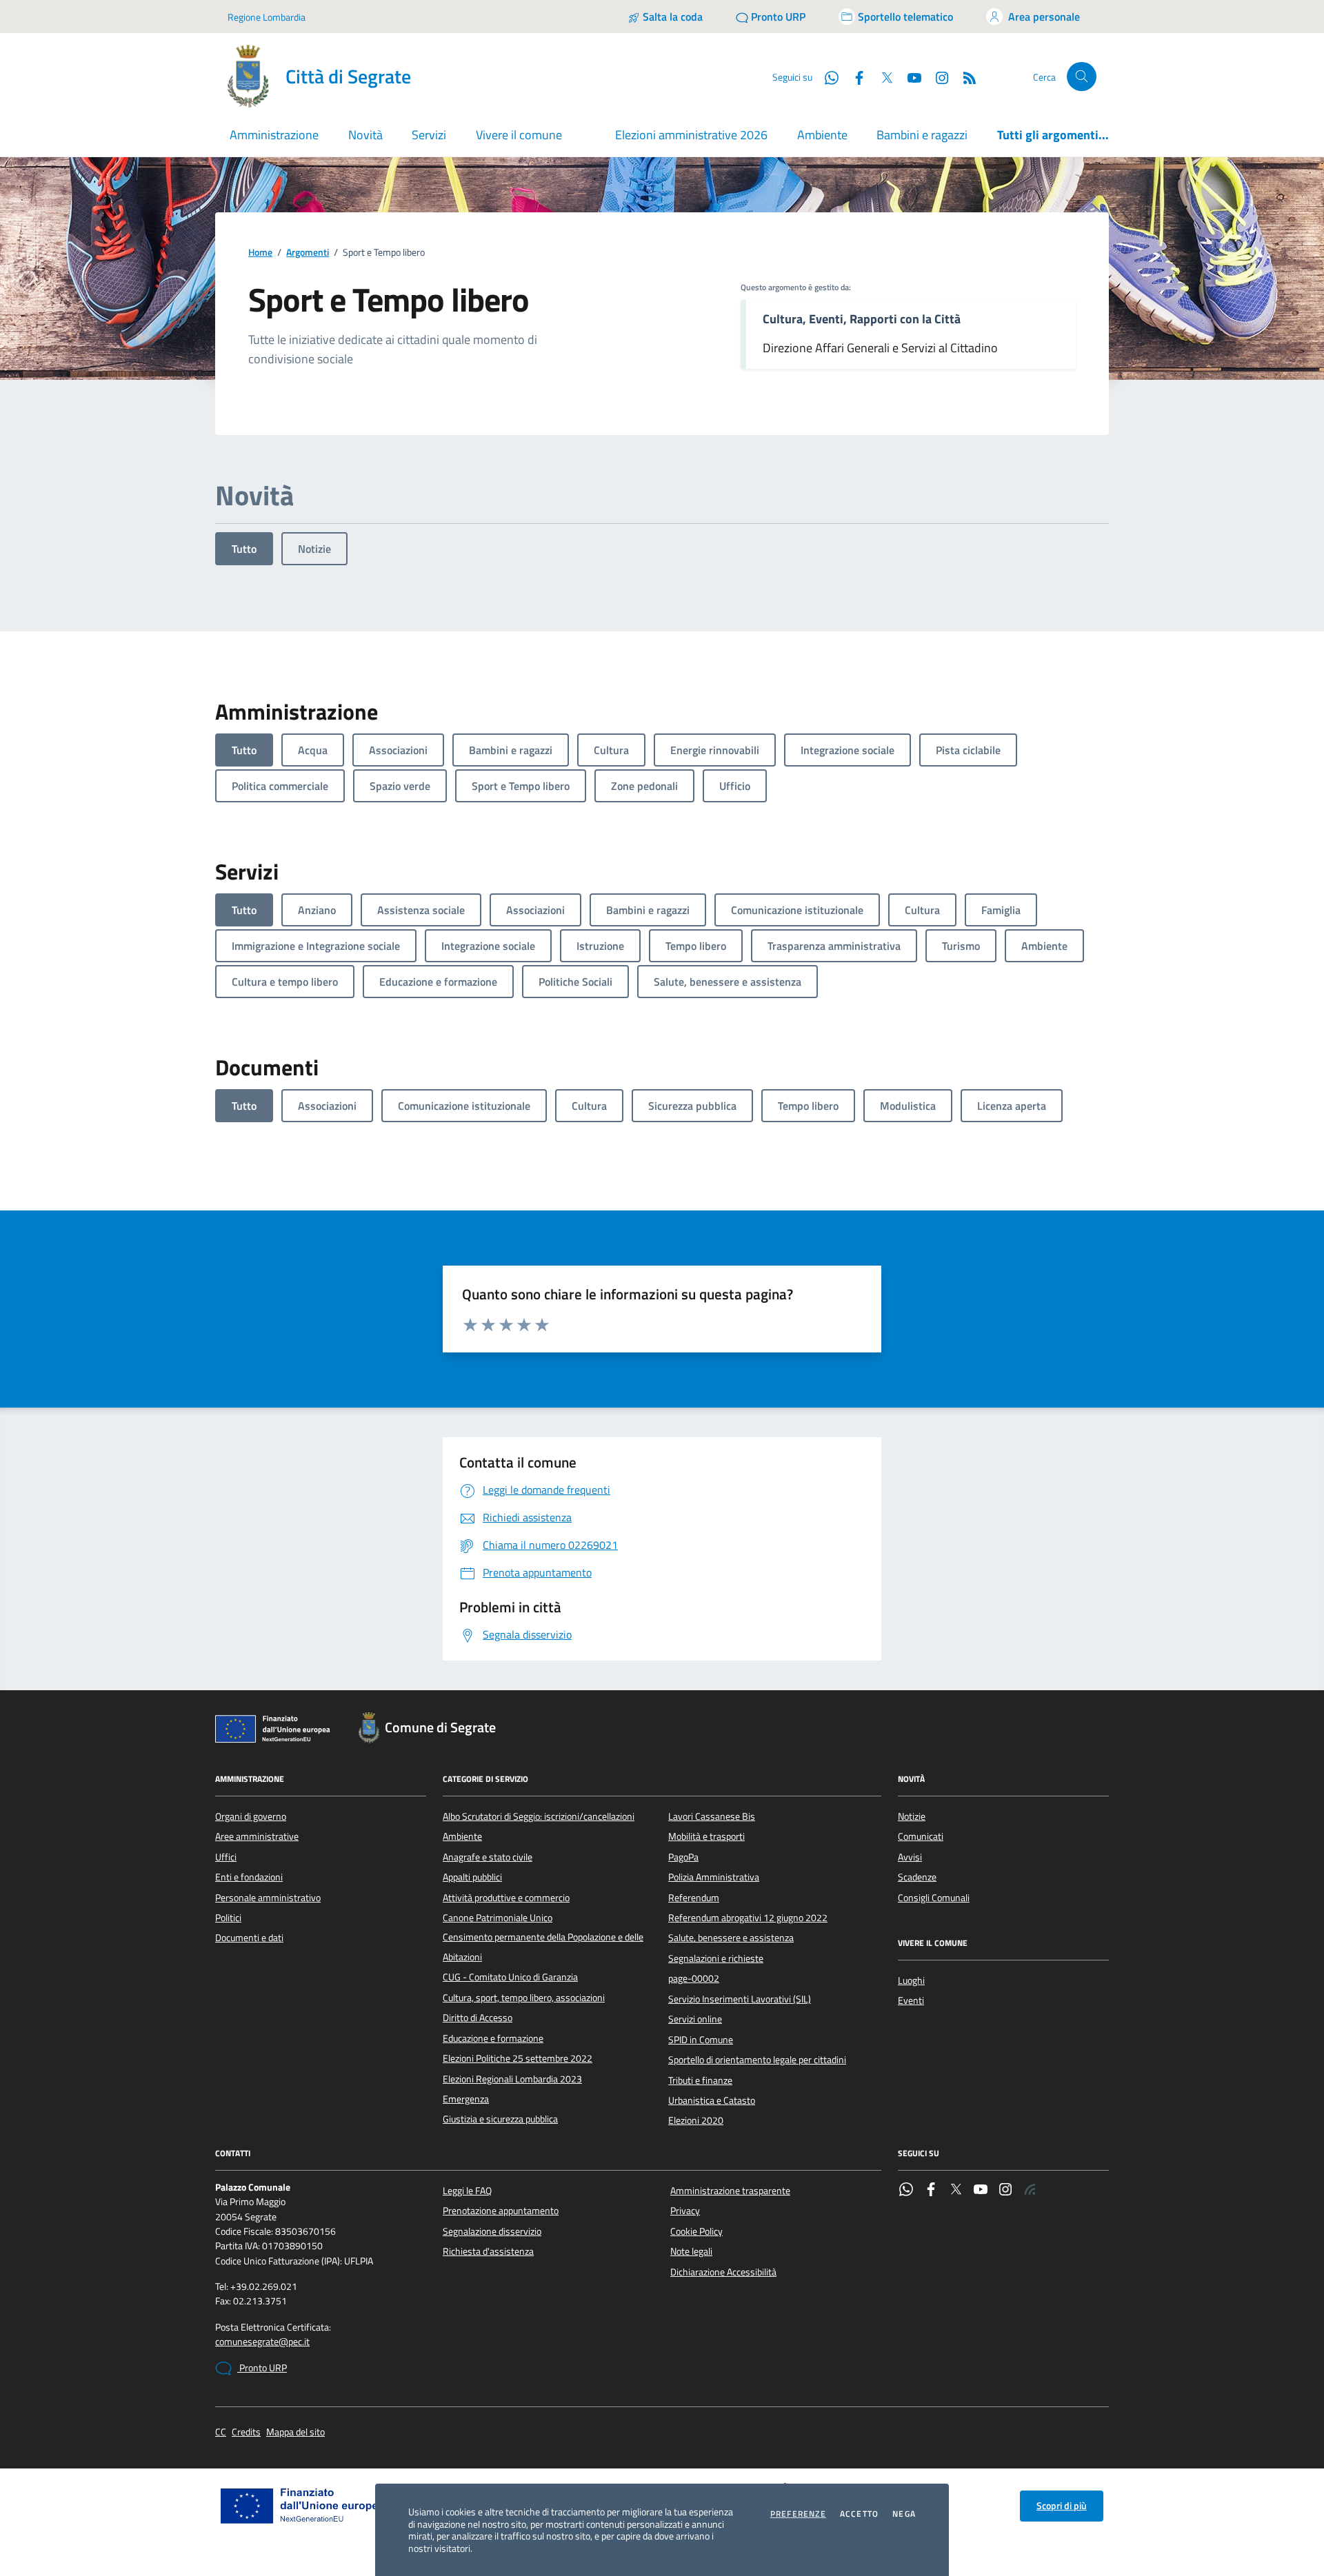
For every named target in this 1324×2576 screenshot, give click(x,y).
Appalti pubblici (472, 1877)
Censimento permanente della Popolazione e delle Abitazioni (543, 1947)
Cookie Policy (696, 2231)
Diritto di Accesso (478, 2018)
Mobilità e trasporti (706, 1836)
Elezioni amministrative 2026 (691, 135)
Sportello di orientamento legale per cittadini (757, 2060)
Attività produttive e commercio (506, 1898)
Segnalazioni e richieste (716, 1958)
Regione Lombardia (267, 17)
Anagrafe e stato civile (488, 1857)
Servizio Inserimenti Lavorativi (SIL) (740, 1999)
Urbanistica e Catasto (712, 2100)
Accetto (859, 2514)
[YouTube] (981, 2191)
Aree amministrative (257, 1836)
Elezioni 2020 (696, 2120)
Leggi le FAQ (467, 2191)
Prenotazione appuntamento (501, 2211)
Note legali (691, 2251)
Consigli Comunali (934, 1898)
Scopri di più (1062, 2506)
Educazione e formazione (493, 2038)
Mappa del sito (295, 2432)
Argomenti (308, 253)
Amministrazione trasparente (730, 2191)
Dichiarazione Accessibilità (723, 2272)
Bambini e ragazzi (922, 135)
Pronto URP (262, 2368)
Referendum (694, 1898)
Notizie (314, 549)
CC (221, 2432)
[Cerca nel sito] (1082, 77)
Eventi (911, 2000)
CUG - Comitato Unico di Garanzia (510, 1977)
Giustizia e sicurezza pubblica (500, 2119)
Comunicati (921, 1836)
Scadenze (917, 1877)
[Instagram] (936, 77)
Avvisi (910, 1857)
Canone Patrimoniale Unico (498, 1918)
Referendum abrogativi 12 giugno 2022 (748, 1918)
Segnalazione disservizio (492, 2231)
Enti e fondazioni (249, 1877)
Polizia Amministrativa (714, 1877)
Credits (246, 2432)
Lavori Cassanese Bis (712, 1816)
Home (260, 253)
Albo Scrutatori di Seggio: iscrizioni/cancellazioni (539, 1816)
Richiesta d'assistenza (488, 2251)
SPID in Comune (701, 2040)
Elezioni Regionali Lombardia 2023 (512, 2079)
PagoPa (683, 1857)
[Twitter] (956, 2191)
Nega (904, 2514)
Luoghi (911, 1980)
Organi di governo (251, 1816)
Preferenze (798, 2514)
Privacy (685, 2211)
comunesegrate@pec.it (262, 2342)
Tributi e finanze (700, 2080)
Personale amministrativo (268, 1898)
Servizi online (695, 2019)
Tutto (244, 549)
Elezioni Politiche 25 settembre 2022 (518, 2058)
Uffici (226, 1857)
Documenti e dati (249, 1938)
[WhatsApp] (906, 2191)
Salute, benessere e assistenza (731, 1938)
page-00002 (694, 1978)
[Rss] (1030, 2191)
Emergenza (466, 2099)
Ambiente (822, 135)
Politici (228, 1918)
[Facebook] (931, 2191)
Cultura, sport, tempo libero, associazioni (524, 1998)
